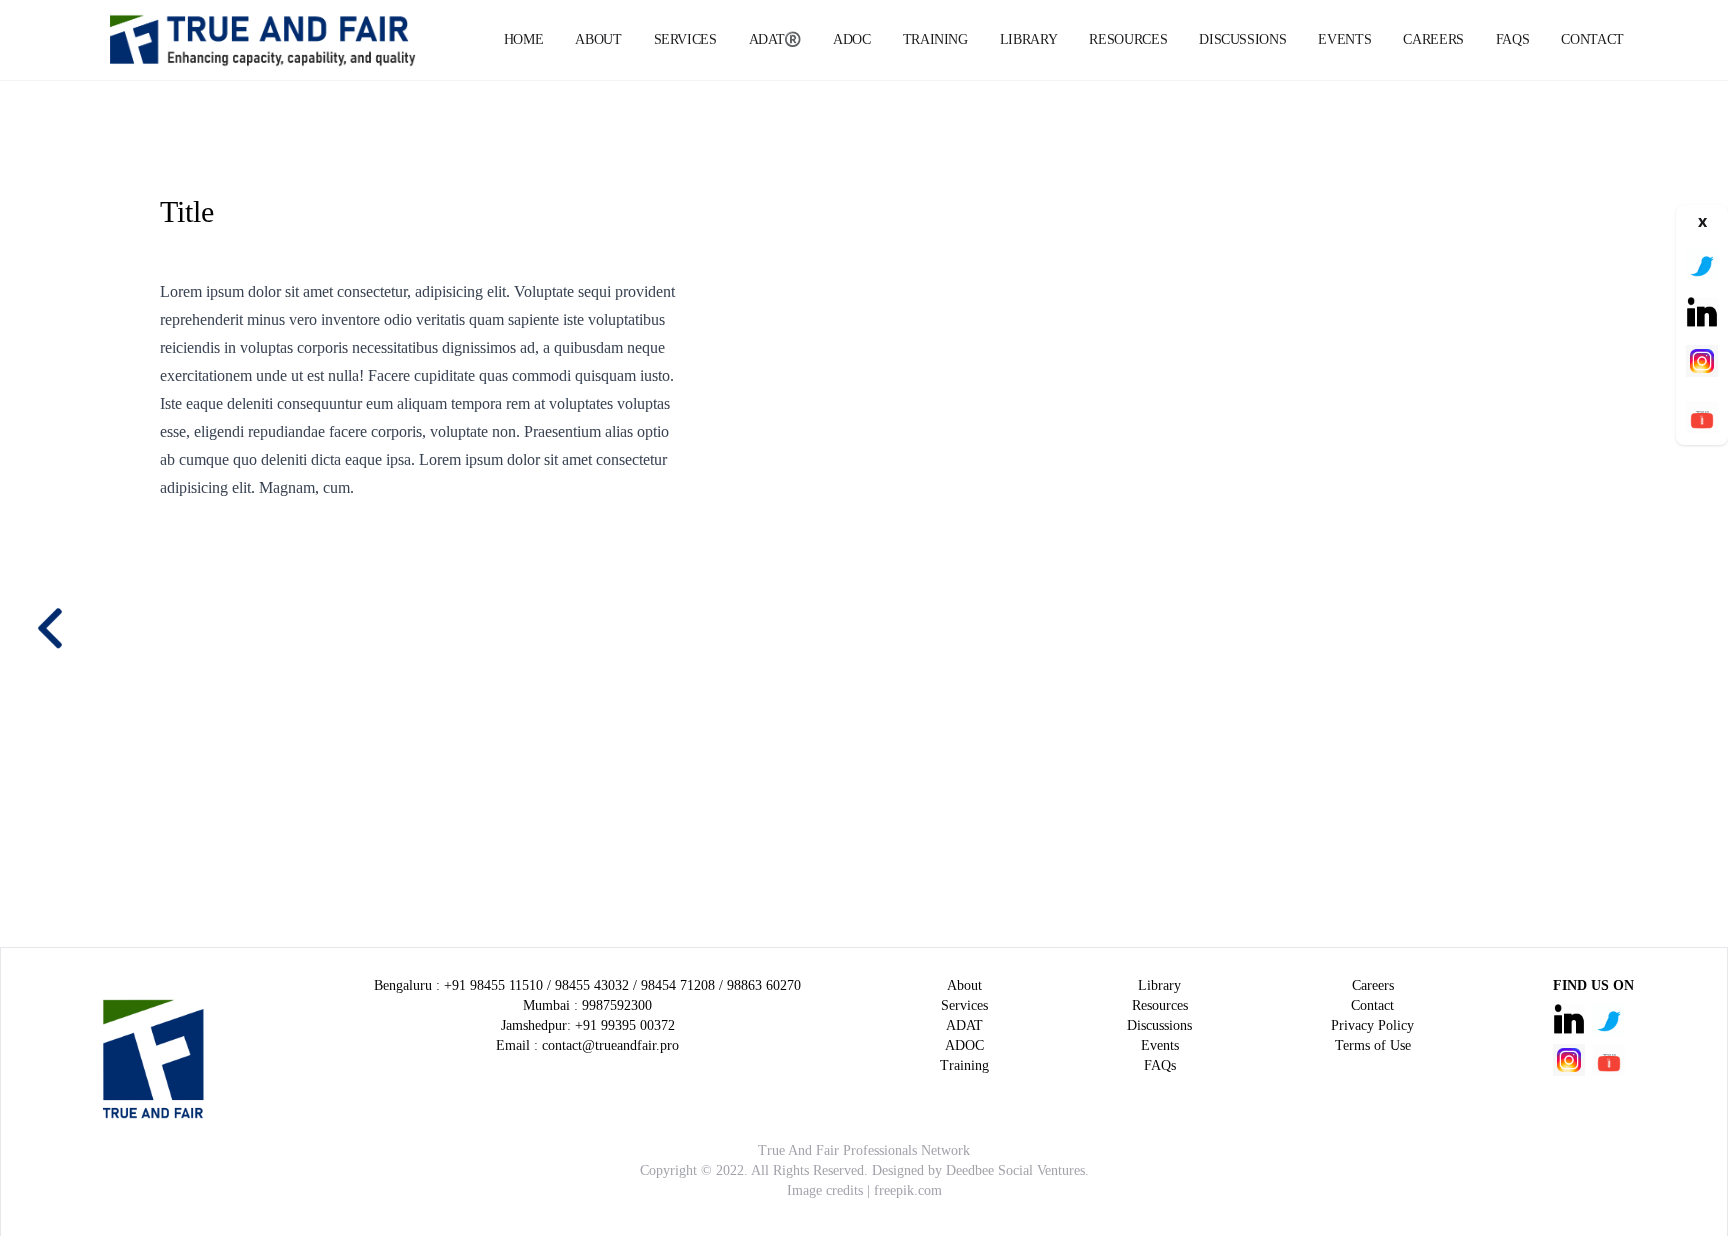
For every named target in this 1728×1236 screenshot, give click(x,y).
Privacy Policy (1372, 1025)
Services (685, 39)
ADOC (852, 39)
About (598, 39)
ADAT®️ (775, 39)
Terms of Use (1373, 1045)
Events (1344, 39)
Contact (1592, 39)
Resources (1128, 39)
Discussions (1242, 39)
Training (935, 39)
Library (1029, 39)
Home (524, 39)
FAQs (1513, 39)
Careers (1433, 39)
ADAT (964, 1025)
